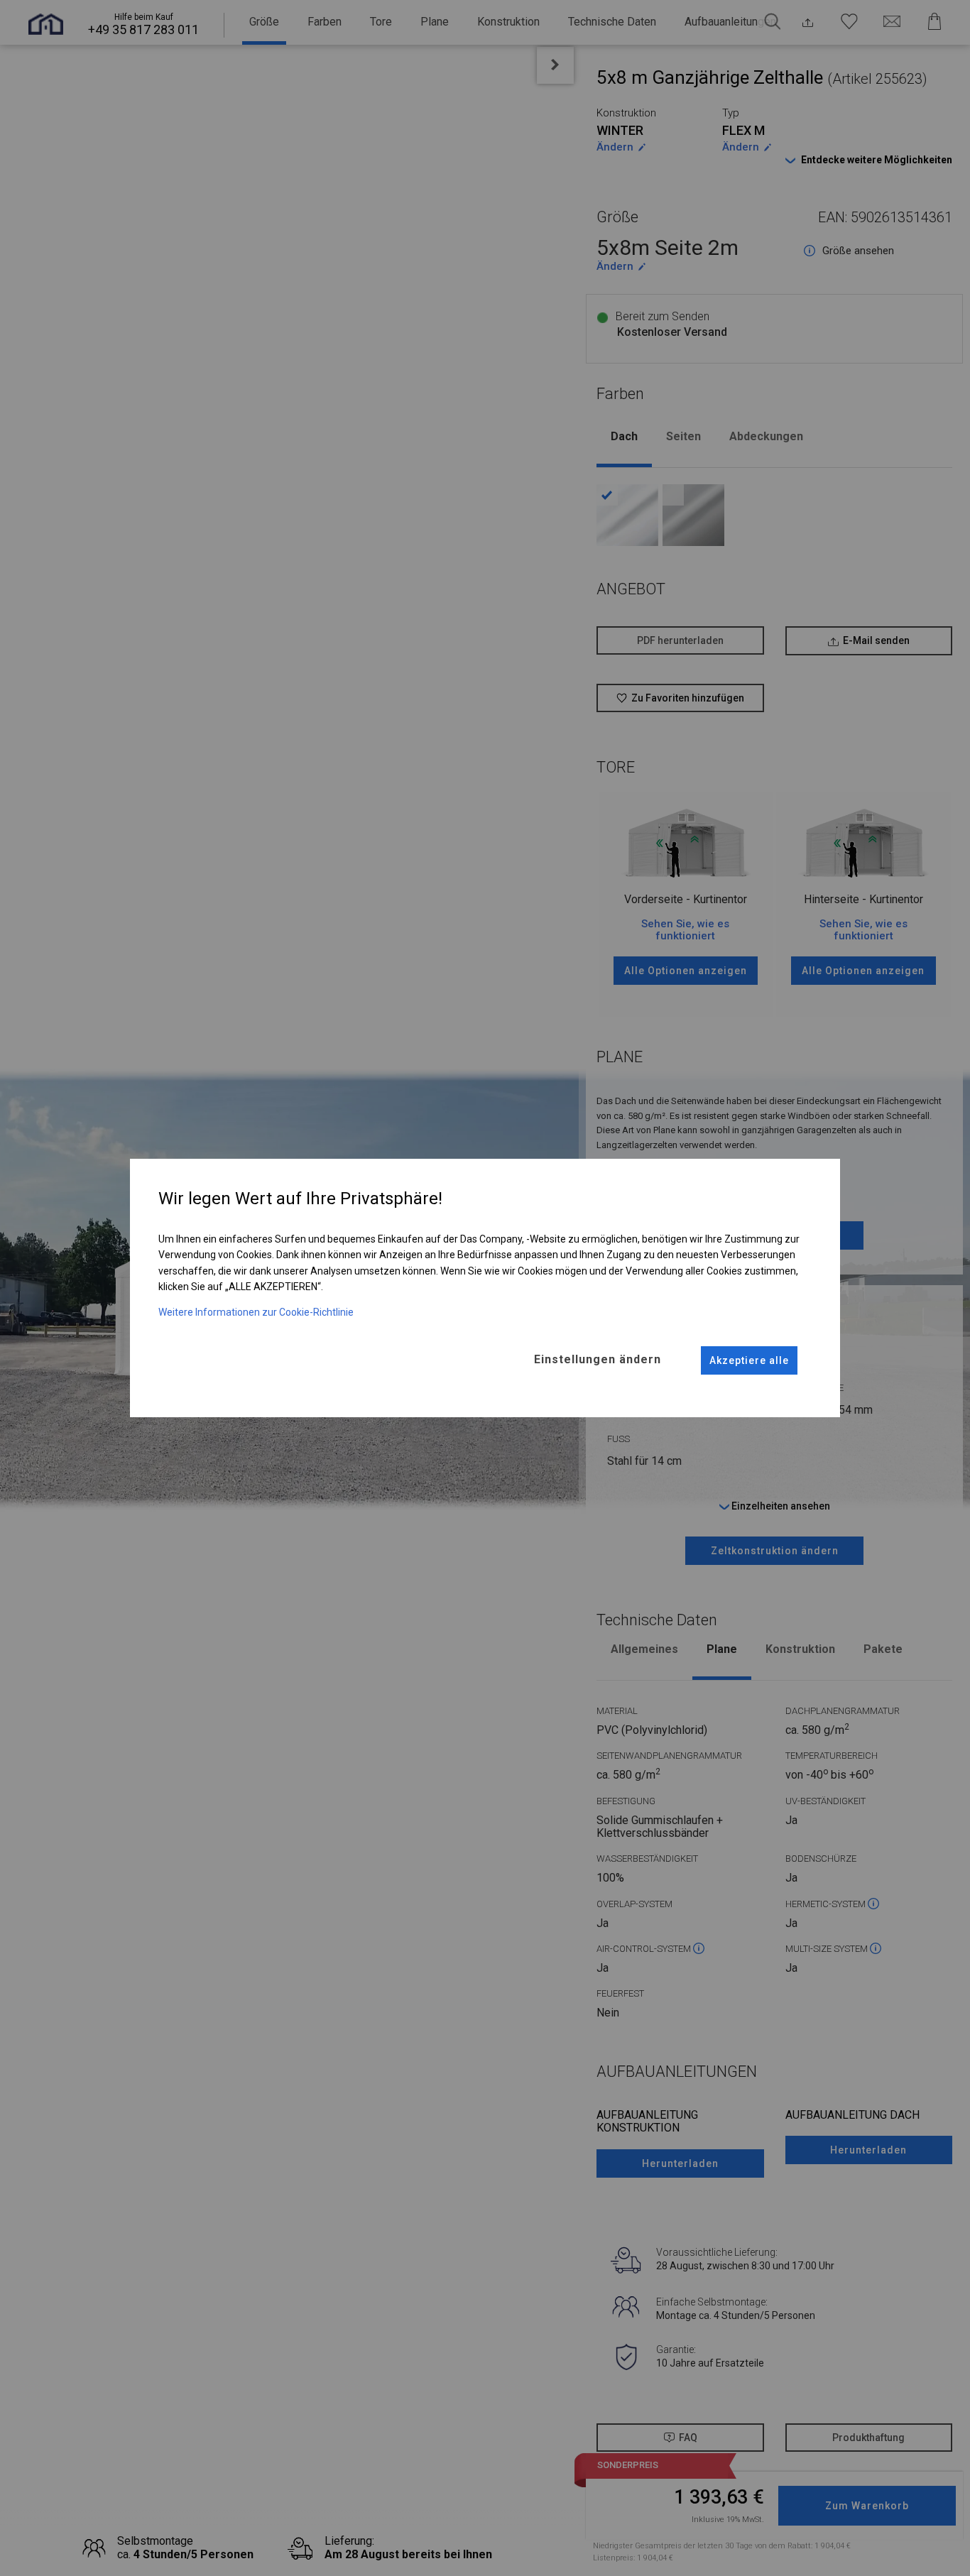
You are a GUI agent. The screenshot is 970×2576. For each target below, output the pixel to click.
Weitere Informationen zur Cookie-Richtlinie (256, 1312)
